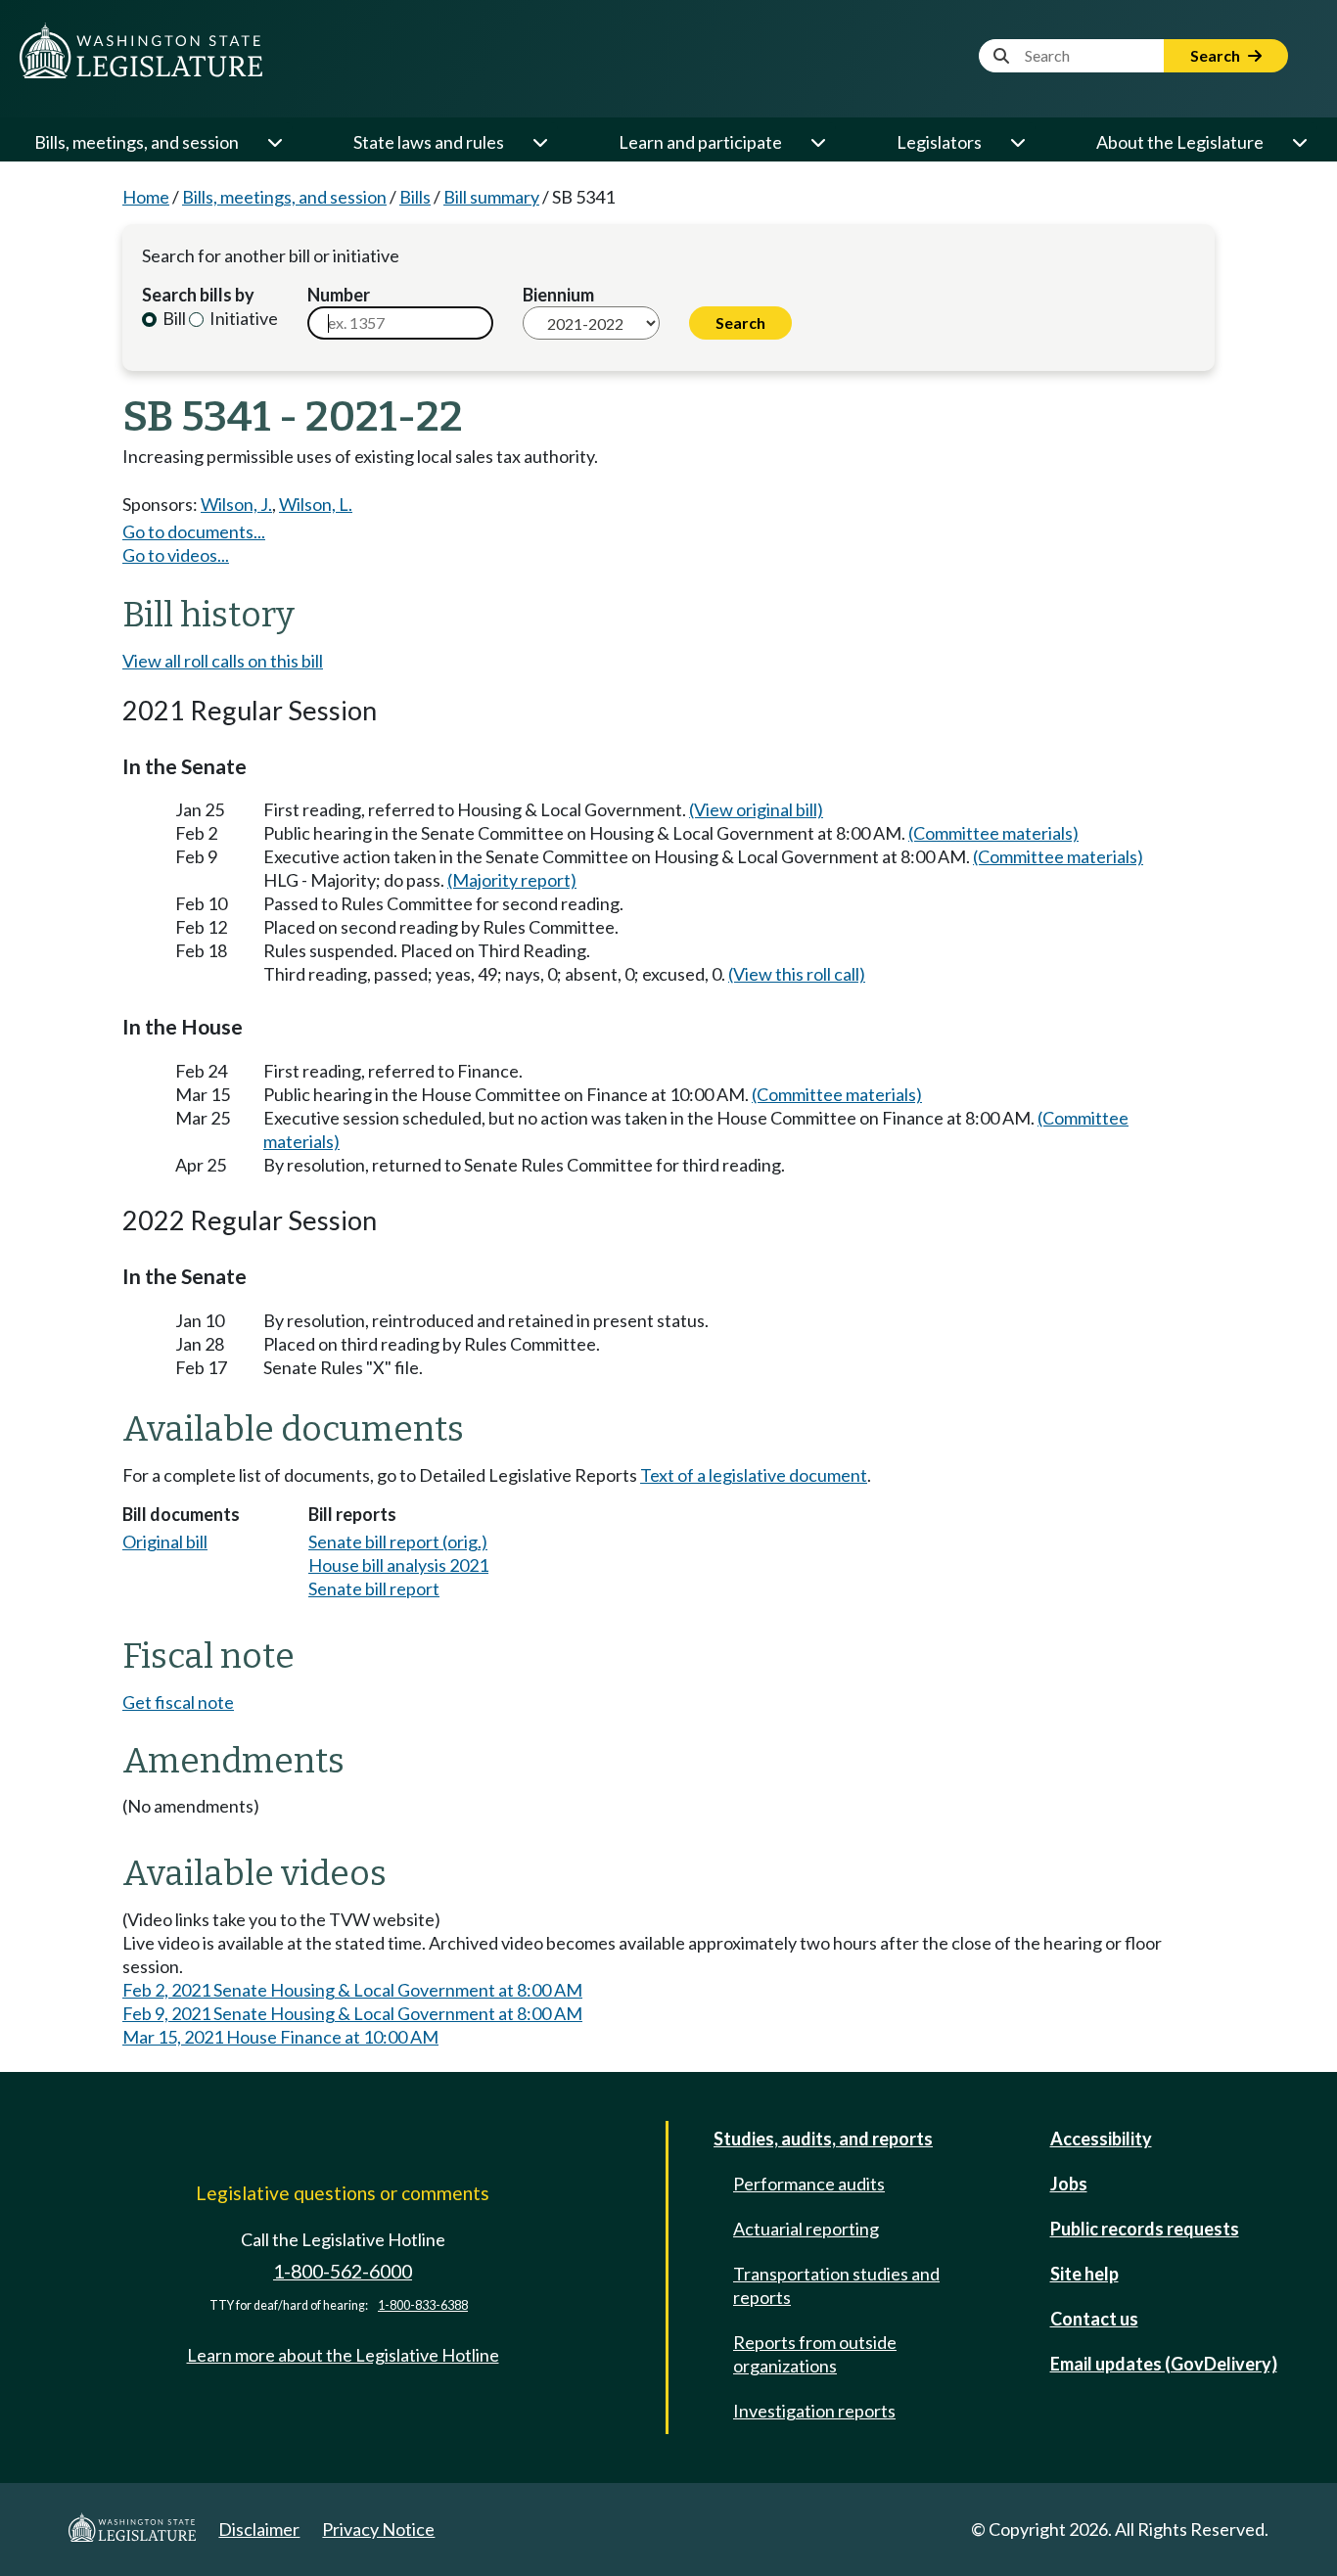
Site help (1084, 2274)
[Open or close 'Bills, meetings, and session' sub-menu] (274, 142)
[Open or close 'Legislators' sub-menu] (1017, 142)
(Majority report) (512, 880)
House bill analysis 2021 (398, 1565)
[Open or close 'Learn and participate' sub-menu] (817, 142)
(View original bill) (756, 809)
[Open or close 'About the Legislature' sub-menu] (1299, 142)
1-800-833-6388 (423, 2305)
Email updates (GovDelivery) (1164, 2364)
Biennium (558, 295)
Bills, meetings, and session (137, 142)
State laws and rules (429, 142)
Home (146, 197)
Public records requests (1145, 2229)
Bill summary (491, 197)
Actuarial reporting (806, 2229)
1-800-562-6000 (343, 2271)
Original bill (165, 1541)
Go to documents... (194, 531)
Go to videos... (176, 555)
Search (1217, 55)
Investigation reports (814, 2411)
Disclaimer (259, 2529)
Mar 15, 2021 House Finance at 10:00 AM (280, 2037)
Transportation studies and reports (836, 2285)
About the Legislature (1180, 142)
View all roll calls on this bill (223, 661)
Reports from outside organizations (815, 2354)
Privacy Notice (378, 2529)
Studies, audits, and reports (823, 2139)
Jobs (1069, 2184)
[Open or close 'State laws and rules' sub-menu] (539, 142)
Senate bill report (374, 1588)
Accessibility (1101, 2139)
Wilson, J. (236, 504)
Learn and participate (700, 142)
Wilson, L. (316, 504)
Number (339, 295)
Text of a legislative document (754, 1475)
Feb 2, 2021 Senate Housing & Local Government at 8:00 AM (352, 1990)
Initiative (242, 318)
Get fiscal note (178, 1702)
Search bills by (198, 295)
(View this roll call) (797, 974)
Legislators (939, 142)
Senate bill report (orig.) (398, 1541)
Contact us (1094, 2319)
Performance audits (809, 2184)
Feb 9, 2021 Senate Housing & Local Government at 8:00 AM (352, 2013)
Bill (173, 318)
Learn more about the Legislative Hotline (343, 2355)
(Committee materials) (993, 833)
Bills (415, 197)
